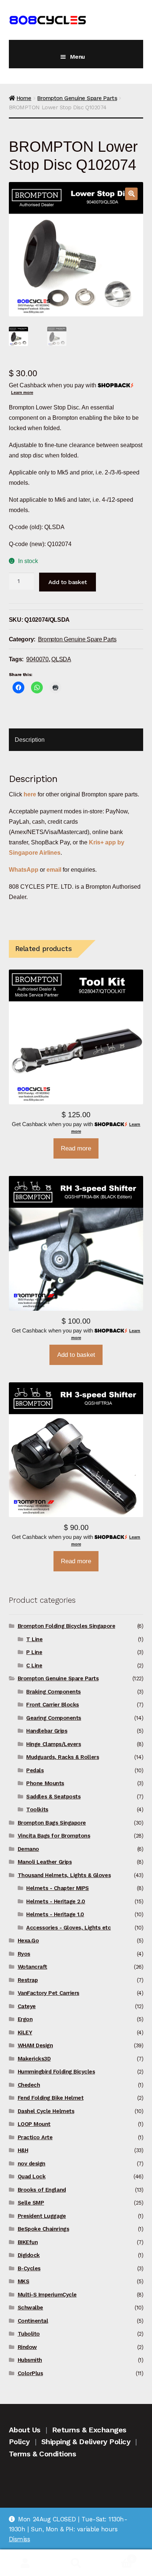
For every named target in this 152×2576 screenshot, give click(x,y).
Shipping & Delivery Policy (86, 2442)
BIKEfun (28, 2242)
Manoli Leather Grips (45, 1862)
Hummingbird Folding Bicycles (56, 2072)
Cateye (27, 2006)
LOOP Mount (34, 2124)
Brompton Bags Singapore (52, 1823)
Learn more (22, 392)
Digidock (29, 2255)
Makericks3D (34, 2059)
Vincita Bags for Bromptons (54, 1836)
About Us (25, 2430)
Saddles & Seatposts (53, 1797)
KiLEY (25, 2033)
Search (76, 2563)
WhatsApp (24, 869)
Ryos (24, 1954)
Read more (76, 1148)
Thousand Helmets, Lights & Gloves (64, 1875)
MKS (24, 2281)
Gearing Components (54, 1718)
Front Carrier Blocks (53, 1705)
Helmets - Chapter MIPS (58, 1888)
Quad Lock (32, 2177)
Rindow (27, 2347)
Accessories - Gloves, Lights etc (68, 1928)
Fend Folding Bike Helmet (51, 2098)
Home (24, 98)
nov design (32, 2164)
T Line (34, 1639)
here (30, 794)
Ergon (25, 2019)
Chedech (29, 2085)
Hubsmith (30, 2360)
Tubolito (29, 2334)
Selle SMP (31, 2203)
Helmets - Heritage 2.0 (56, 1901)
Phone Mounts (45, 1783)
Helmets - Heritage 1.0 (55, 1914)
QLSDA (61, 659)
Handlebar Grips (47, 1731)
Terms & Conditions (43, 2454)
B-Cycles (29, 2268)
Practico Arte (35, 2137)
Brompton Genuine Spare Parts (77, 98)
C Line (34, 1666)
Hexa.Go (28, 1941)
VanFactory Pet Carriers (49, 1993)
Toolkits (37, 1810)
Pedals (35, 1770)
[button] (131, 194)
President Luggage (42, 2216)
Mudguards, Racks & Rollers (63, 1757)
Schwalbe (30, 2308)
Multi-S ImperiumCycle (47, 2295)
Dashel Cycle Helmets (46, 2111)
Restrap (28, 1980)
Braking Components (53, 1692)
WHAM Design (35, 2045)
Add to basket (68, 582)
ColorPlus (30, 2373)
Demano (28, 1849)
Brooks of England (42, 2190)
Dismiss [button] (20, 2539)
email (54, 869)
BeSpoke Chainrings (44, 2229)
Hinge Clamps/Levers (53, 1744)
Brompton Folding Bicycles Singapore (67, 1626)
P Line (34, 1652)
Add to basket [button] (76, 1355)
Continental (33, 2321)
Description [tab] (30, 740)
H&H (23, 2150)
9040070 (37, 659)
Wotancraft (32, 1967)
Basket (117, 2556)
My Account (25, 2563)
